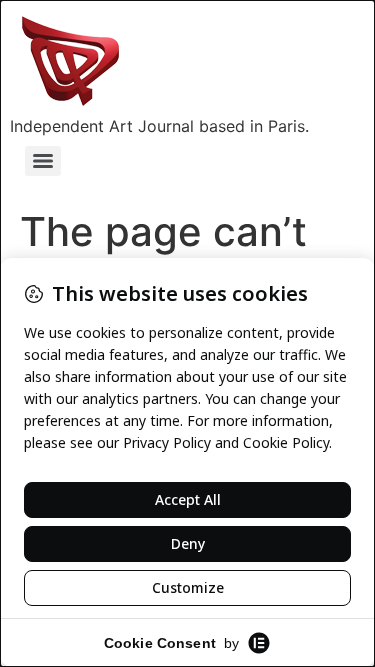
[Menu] (43, 161)
